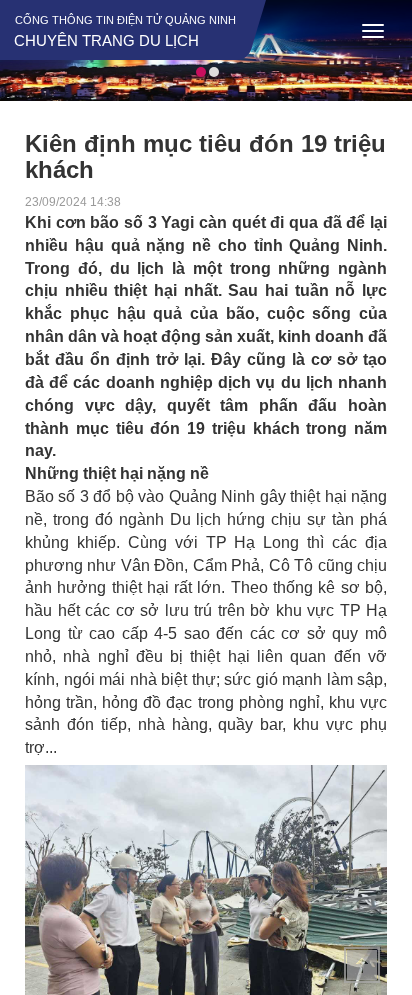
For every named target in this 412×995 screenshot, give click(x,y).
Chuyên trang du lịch (106, 40)
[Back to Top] (362, 965)
